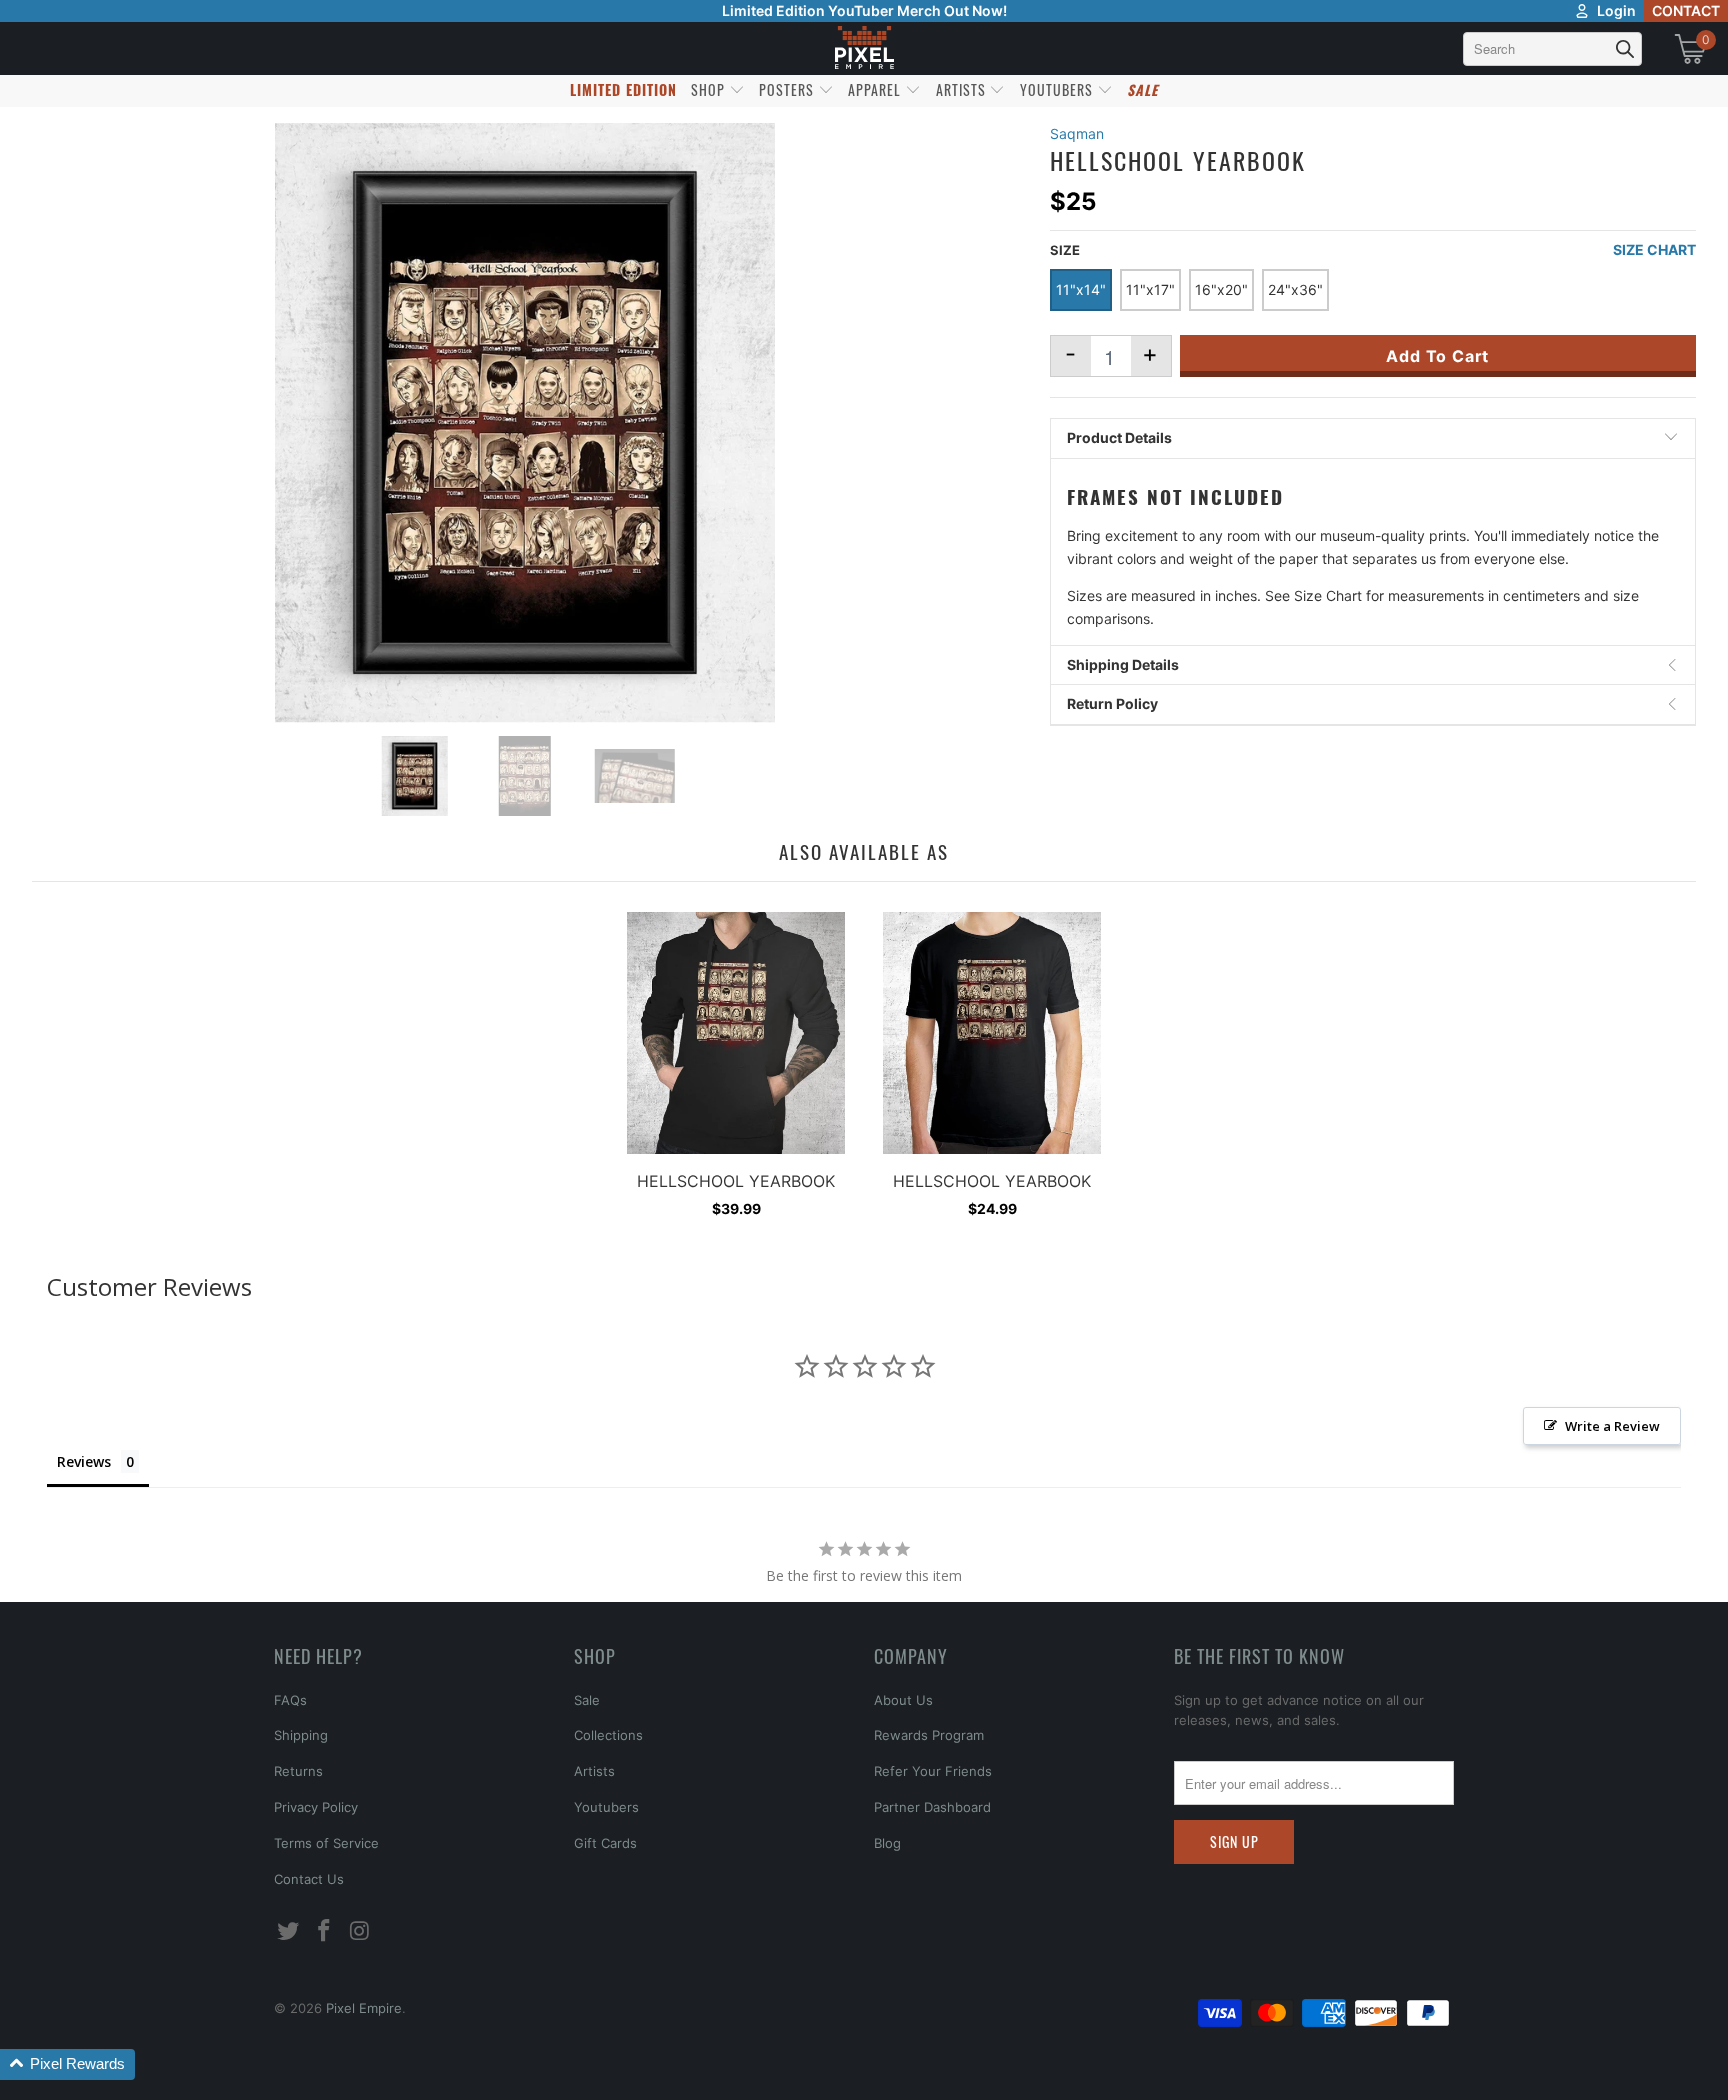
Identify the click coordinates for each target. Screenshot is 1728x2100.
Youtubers (606, 1807)
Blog (887, 1843)
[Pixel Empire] (864, 48)
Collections (608, 1735)
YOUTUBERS (1058, 89)
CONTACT (1686, 10)
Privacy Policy (316, 1807)
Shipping (301, 1735)
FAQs (290, 1700)
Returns (298, 1771)
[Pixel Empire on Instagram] (360, 1931)
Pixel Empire (364, 2008)
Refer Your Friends (933, 1771)
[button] (67, 2064)
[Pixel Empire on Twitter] (289, 1931)
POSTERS (788, 89)
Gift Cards (605, 1843)
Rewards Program (929, 1735)
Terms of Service (326, 1843)
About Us (903, 1700)
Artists (594, 1771)
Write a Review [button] (1612, 1426)
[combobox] (1552, 49)
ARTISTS (963, 89)
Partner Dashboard (932, 1807)
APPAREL (876, 89)
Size (1065, 250)
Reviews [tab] (84, 1461)
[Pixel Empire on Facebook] (325, 1931)
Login (1616, 10)
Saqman (1077, 133)
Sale (587, 1700)
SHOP (710, 89)
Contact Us (309, 1879)
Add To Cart (1437, 356)
